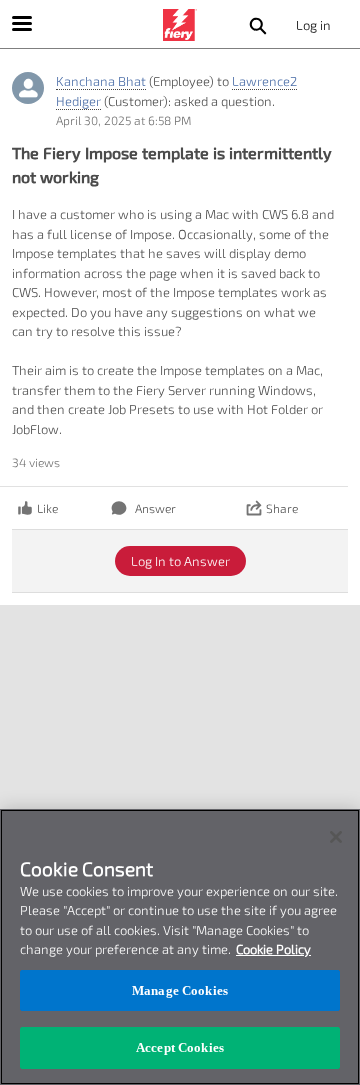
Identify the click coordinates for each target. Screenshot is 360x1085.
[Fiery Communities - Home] (180, 25)
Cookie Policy (273, 949)
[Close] (336, 837)
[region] (180, 947)
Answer (155, 508)
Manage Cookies (180, 990)
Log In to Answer (180, 561)
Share (282, 508)
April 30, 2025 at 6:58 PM (123, 120)
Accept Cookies (180, 1047)
